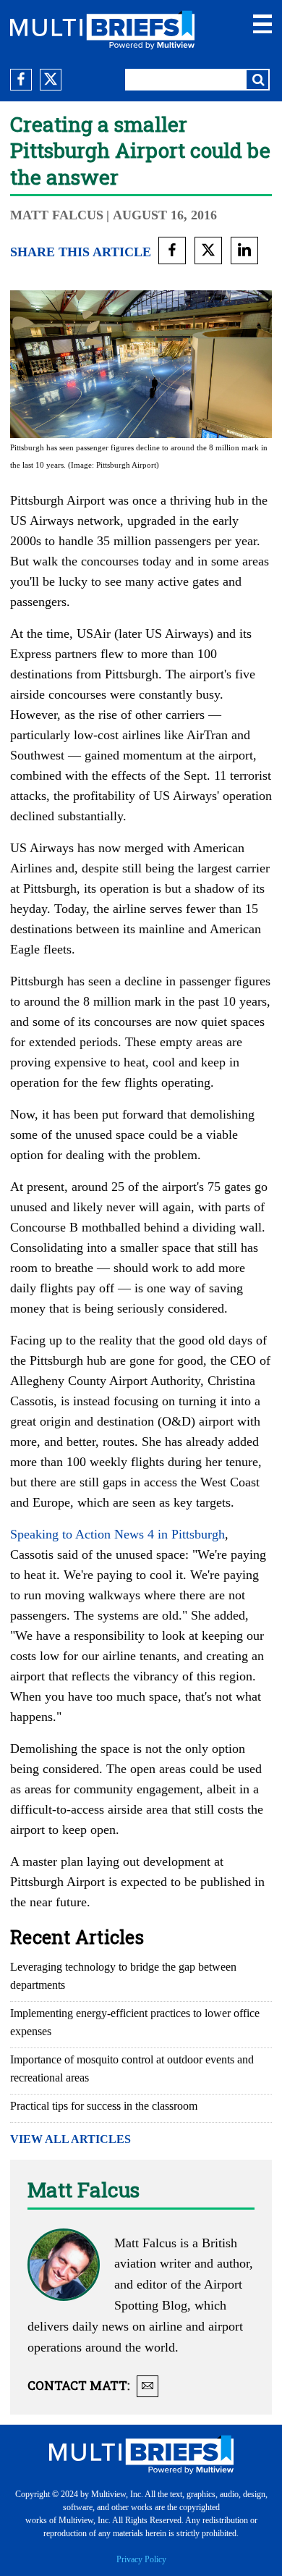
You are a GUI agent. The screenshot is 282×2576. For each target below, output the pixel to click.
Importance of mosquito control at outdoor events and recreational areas (132, 2068)
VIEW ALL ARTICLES (70, 2139)
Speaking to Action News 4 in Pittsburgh (117, 1534)
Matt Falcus (57, 215)
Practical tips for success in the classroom (104, 2106)
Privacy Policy (141, 2559)
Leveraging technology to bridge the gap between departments (123, 1976)
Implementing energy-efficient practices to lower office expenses (135, 2022)
